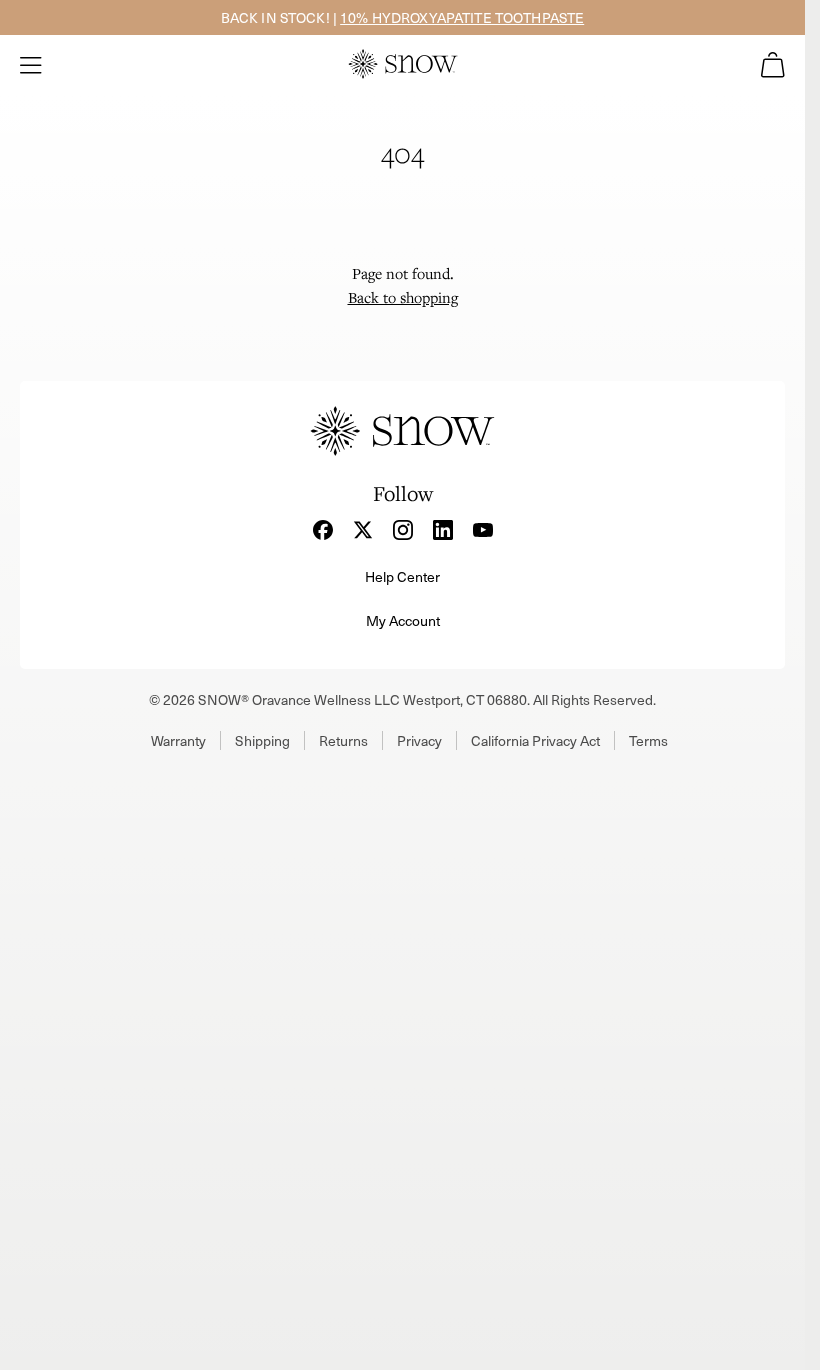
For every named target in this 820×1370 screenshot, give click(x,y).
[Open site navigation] (31, 65)
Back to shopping (403, 297)
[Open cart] (773, 65)
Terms (648, 740)
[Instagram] (403, 530)
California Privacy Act (535, 740)
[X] (363, 530)
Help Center (402, 576)
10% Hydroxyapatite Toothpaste (462, 17)
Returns (343, 740)
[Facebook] (323, 530)
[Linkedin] (443, 530)
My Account (403, 620)
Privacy (419, 740)
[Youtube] (483, 530)
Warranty (178, 740)
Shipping (262, 740)
